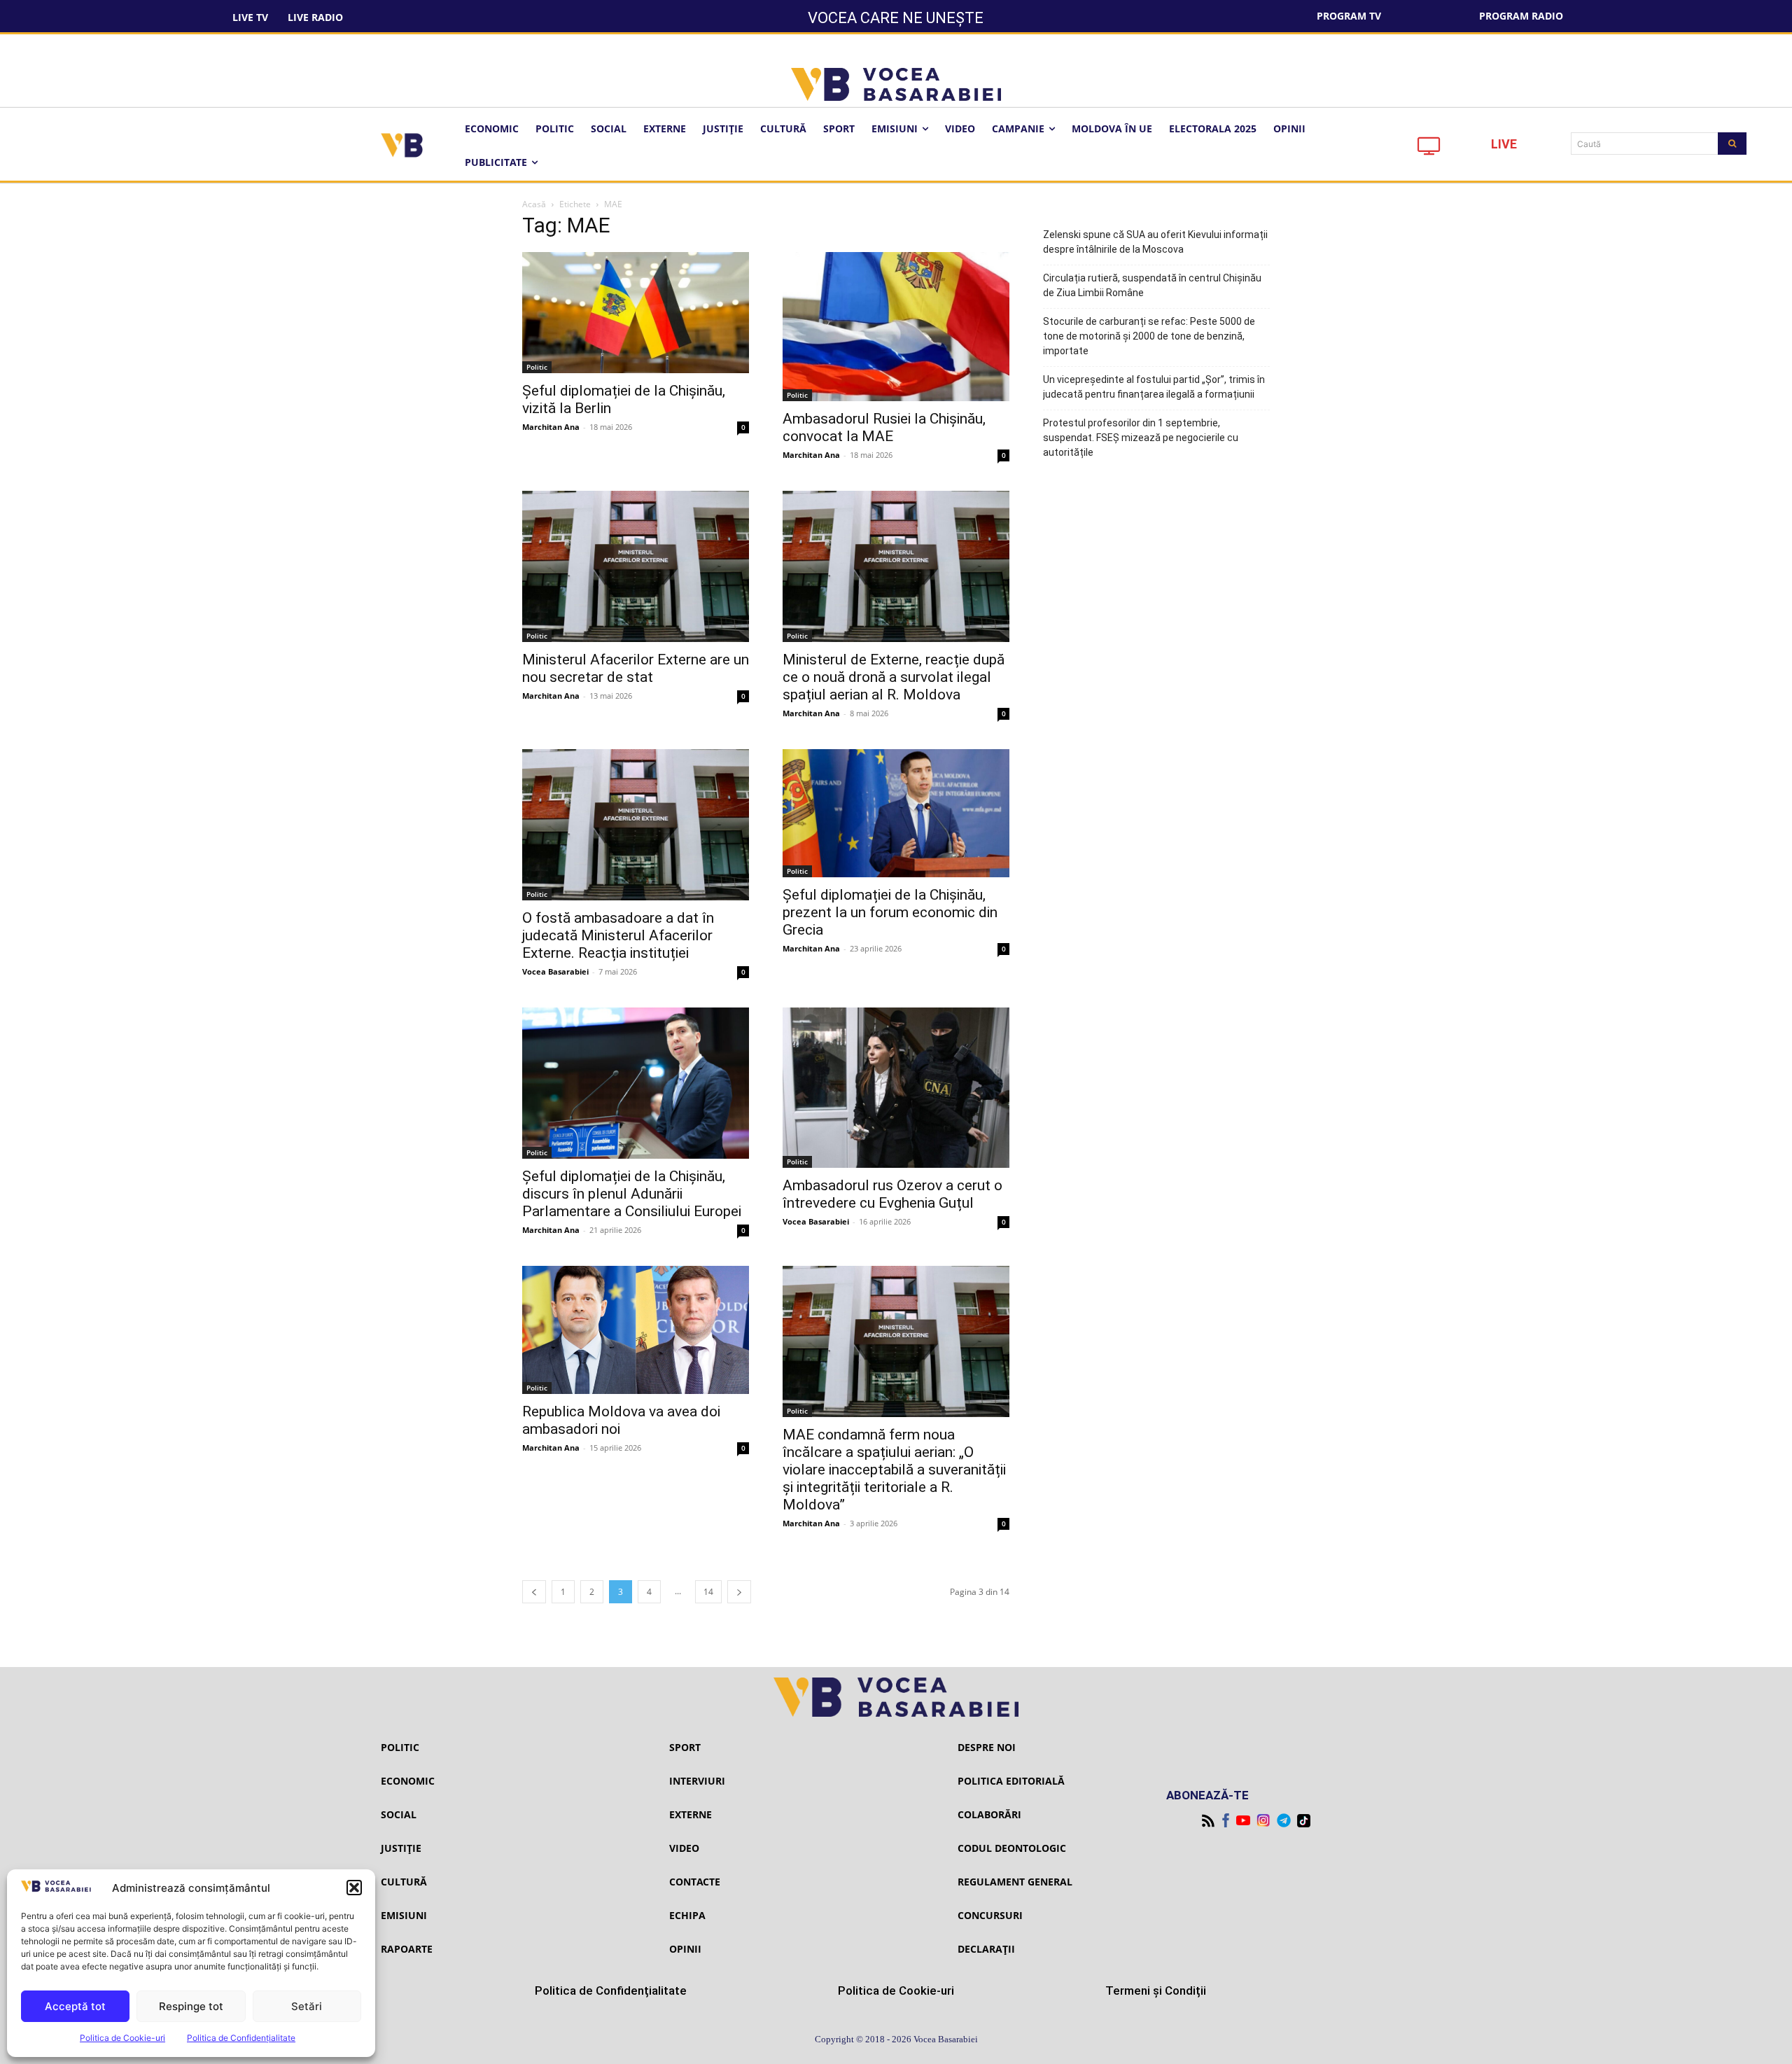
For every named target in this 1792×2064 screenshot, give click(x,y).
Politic (537, 367)
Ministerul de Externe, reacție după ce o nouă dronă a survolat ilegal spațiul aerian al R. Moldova (894, 677)
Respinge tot (191, 2006)
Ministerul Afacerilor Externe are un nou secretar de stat (636, 668)
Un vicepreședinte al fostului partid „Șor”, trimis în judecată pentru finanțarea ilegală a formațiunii (1154, 387)
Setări (307, 2006)
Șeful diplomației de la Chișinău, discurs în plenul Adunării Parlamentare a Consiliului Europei (632, 1194)
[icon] (1429, 149)
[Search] (1732, 144)
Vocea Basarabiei (555, 971)
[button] (354, 1888)
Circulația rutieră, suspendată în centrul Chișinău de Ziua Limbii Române (1152, 285)
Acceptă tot (75, 2006)
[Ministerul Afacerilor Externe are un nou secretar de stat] (636, 566)
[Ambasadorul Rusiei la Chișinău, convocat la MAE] (896, 327)
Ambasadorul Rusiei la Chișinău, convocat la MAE (884, 427)
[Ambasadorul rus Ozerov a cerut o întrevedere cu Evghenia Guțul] (896, 1087)
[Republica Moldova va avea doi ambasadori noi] (636, 1330)
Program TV (1349, 16)
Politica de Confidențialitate (241, 2038)
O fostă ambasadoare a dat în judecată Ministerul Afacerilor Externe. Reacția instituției (618, 935)
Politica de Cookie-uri (122, 2038)
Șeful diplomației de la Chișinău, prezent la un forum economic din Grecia (890, 912)
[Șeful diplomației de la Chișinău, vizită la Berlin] (636, 313)
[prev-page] (534, 1592)
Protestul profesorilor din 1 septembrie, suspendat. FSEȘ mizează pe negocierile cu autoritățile (1141, 438)
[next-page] (739, 1592)
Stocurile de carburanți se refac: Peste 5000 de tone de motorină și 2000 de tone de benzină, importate (1149, 336)
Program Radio (1521, 16)
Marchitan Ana (551, 427)
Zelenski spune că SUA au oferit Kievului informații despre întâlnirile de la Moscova (1155, 242)
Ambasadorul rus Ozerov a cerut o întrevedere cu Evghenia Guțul (892, 1194)
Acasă (534, 204)
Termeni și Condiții (1156, 1990)
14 (708, 1592)
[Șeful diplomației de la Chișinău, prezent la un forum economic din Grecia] (896, 813)
